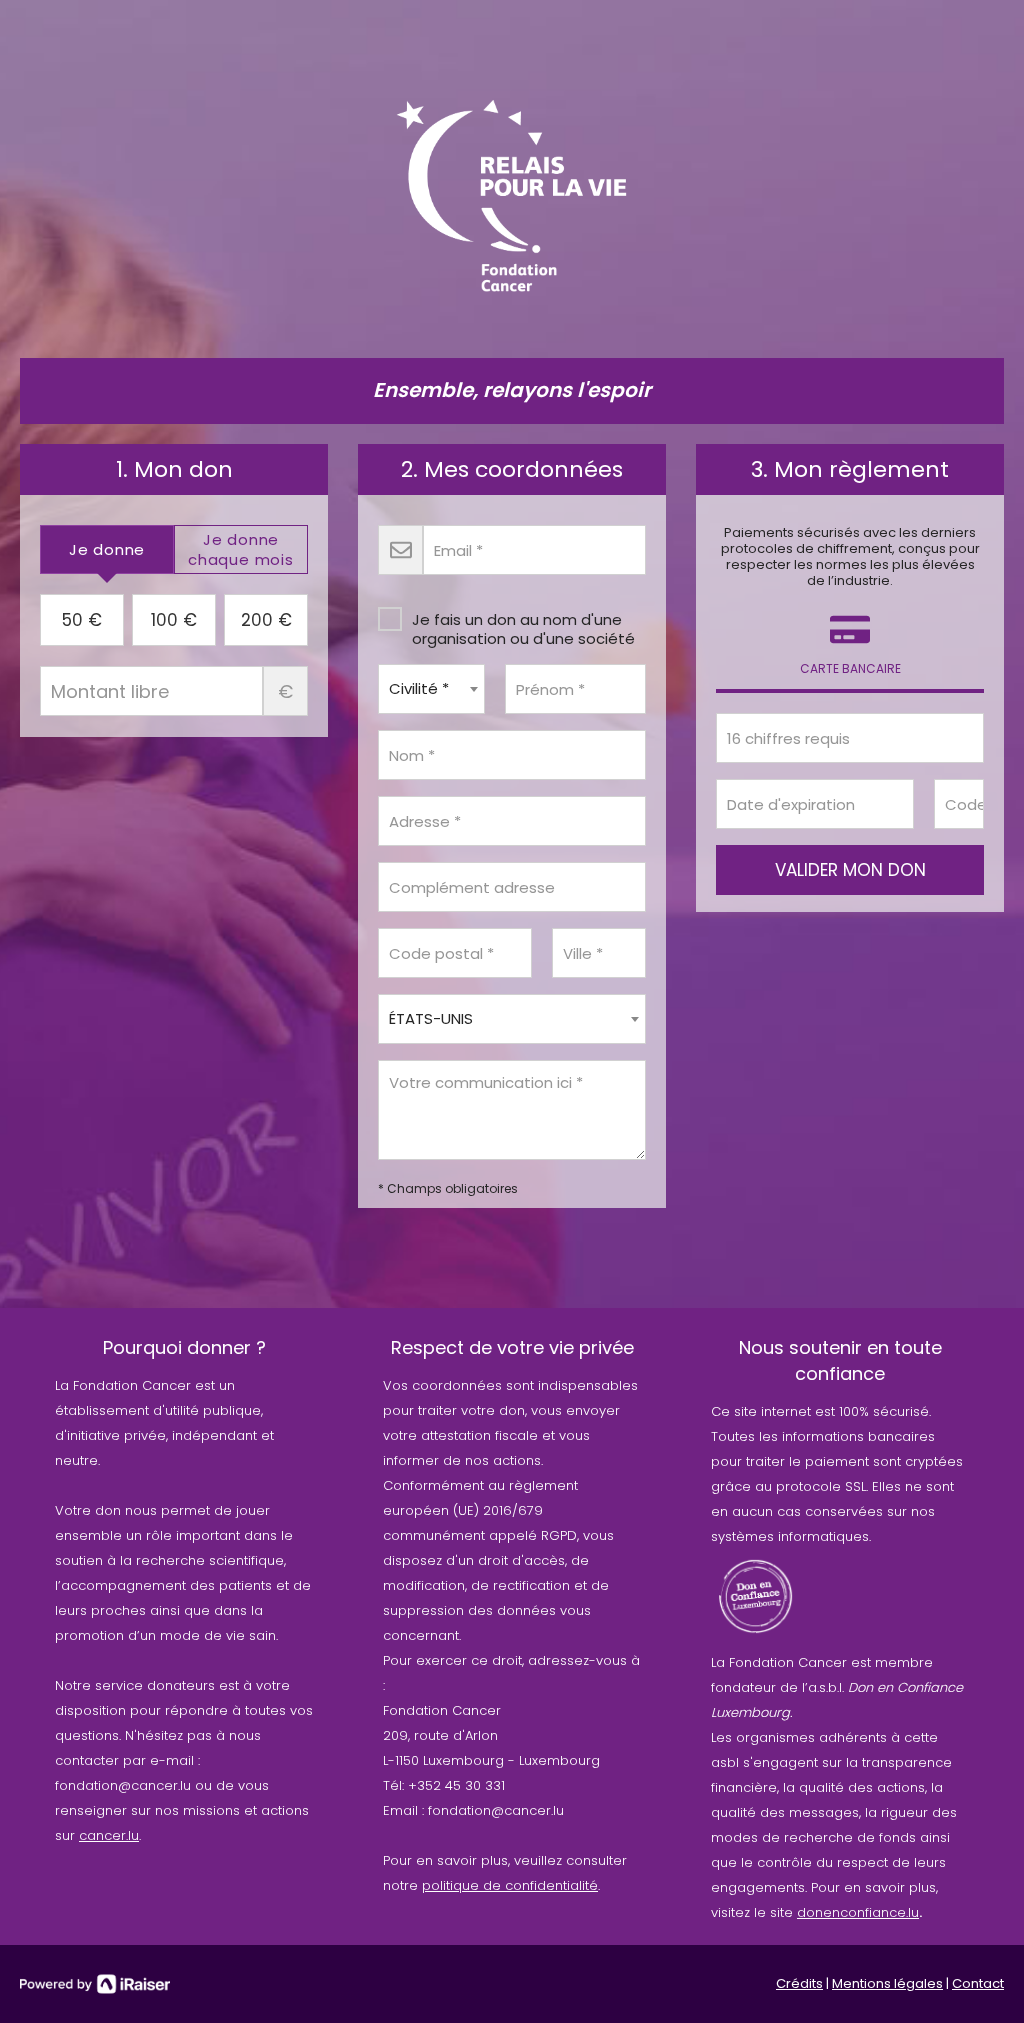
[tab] (107, 549)
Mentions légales (887, 1983)
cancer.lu (109, 1835)
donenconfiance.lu (858, 1912)
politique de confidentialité (510, 1885)
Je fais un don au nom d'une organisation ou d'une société (523, 628)
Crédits (799, 1983)
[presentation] (107, 549)
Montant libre (285, 691)
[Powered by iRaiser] (95, 1984)
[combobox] (431, 689)
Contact (978, 1983)
